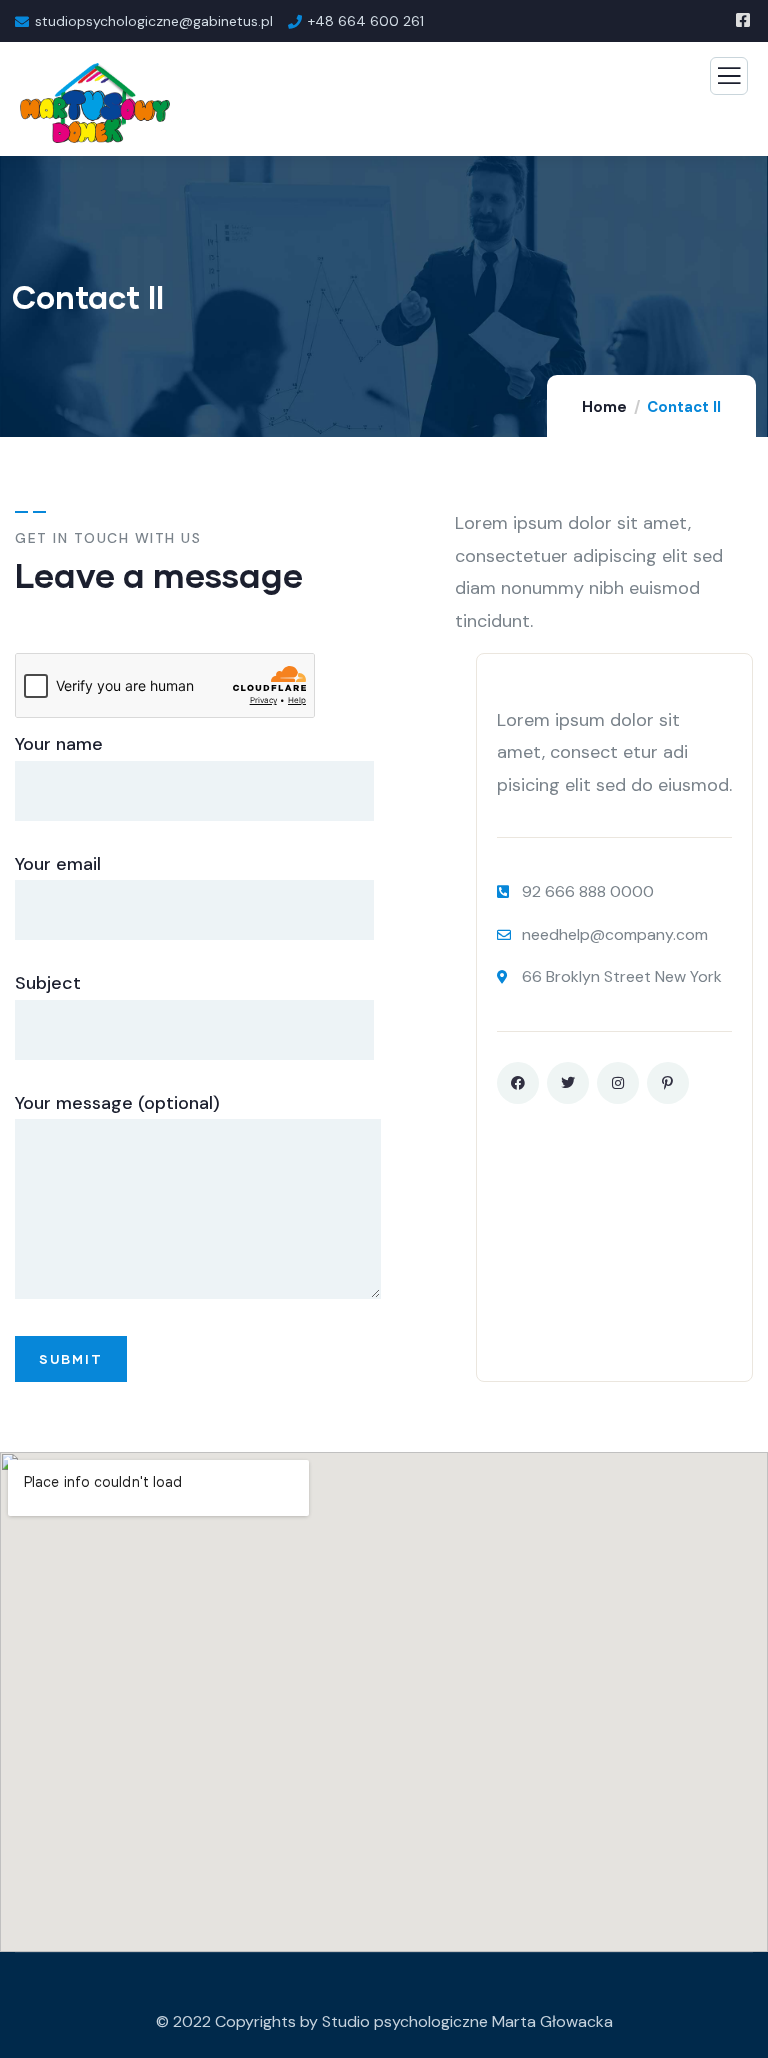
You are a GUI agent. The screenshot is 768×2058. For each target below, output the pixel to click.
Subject (48, 983)
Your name (59, 744)
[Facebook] (518, 1083)
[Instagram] (618, 1083)
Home (604, 407)
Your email (58, 864)
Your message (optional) (117, 1103)
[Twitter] (568, 1083)
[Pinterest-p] (668, 1083)
